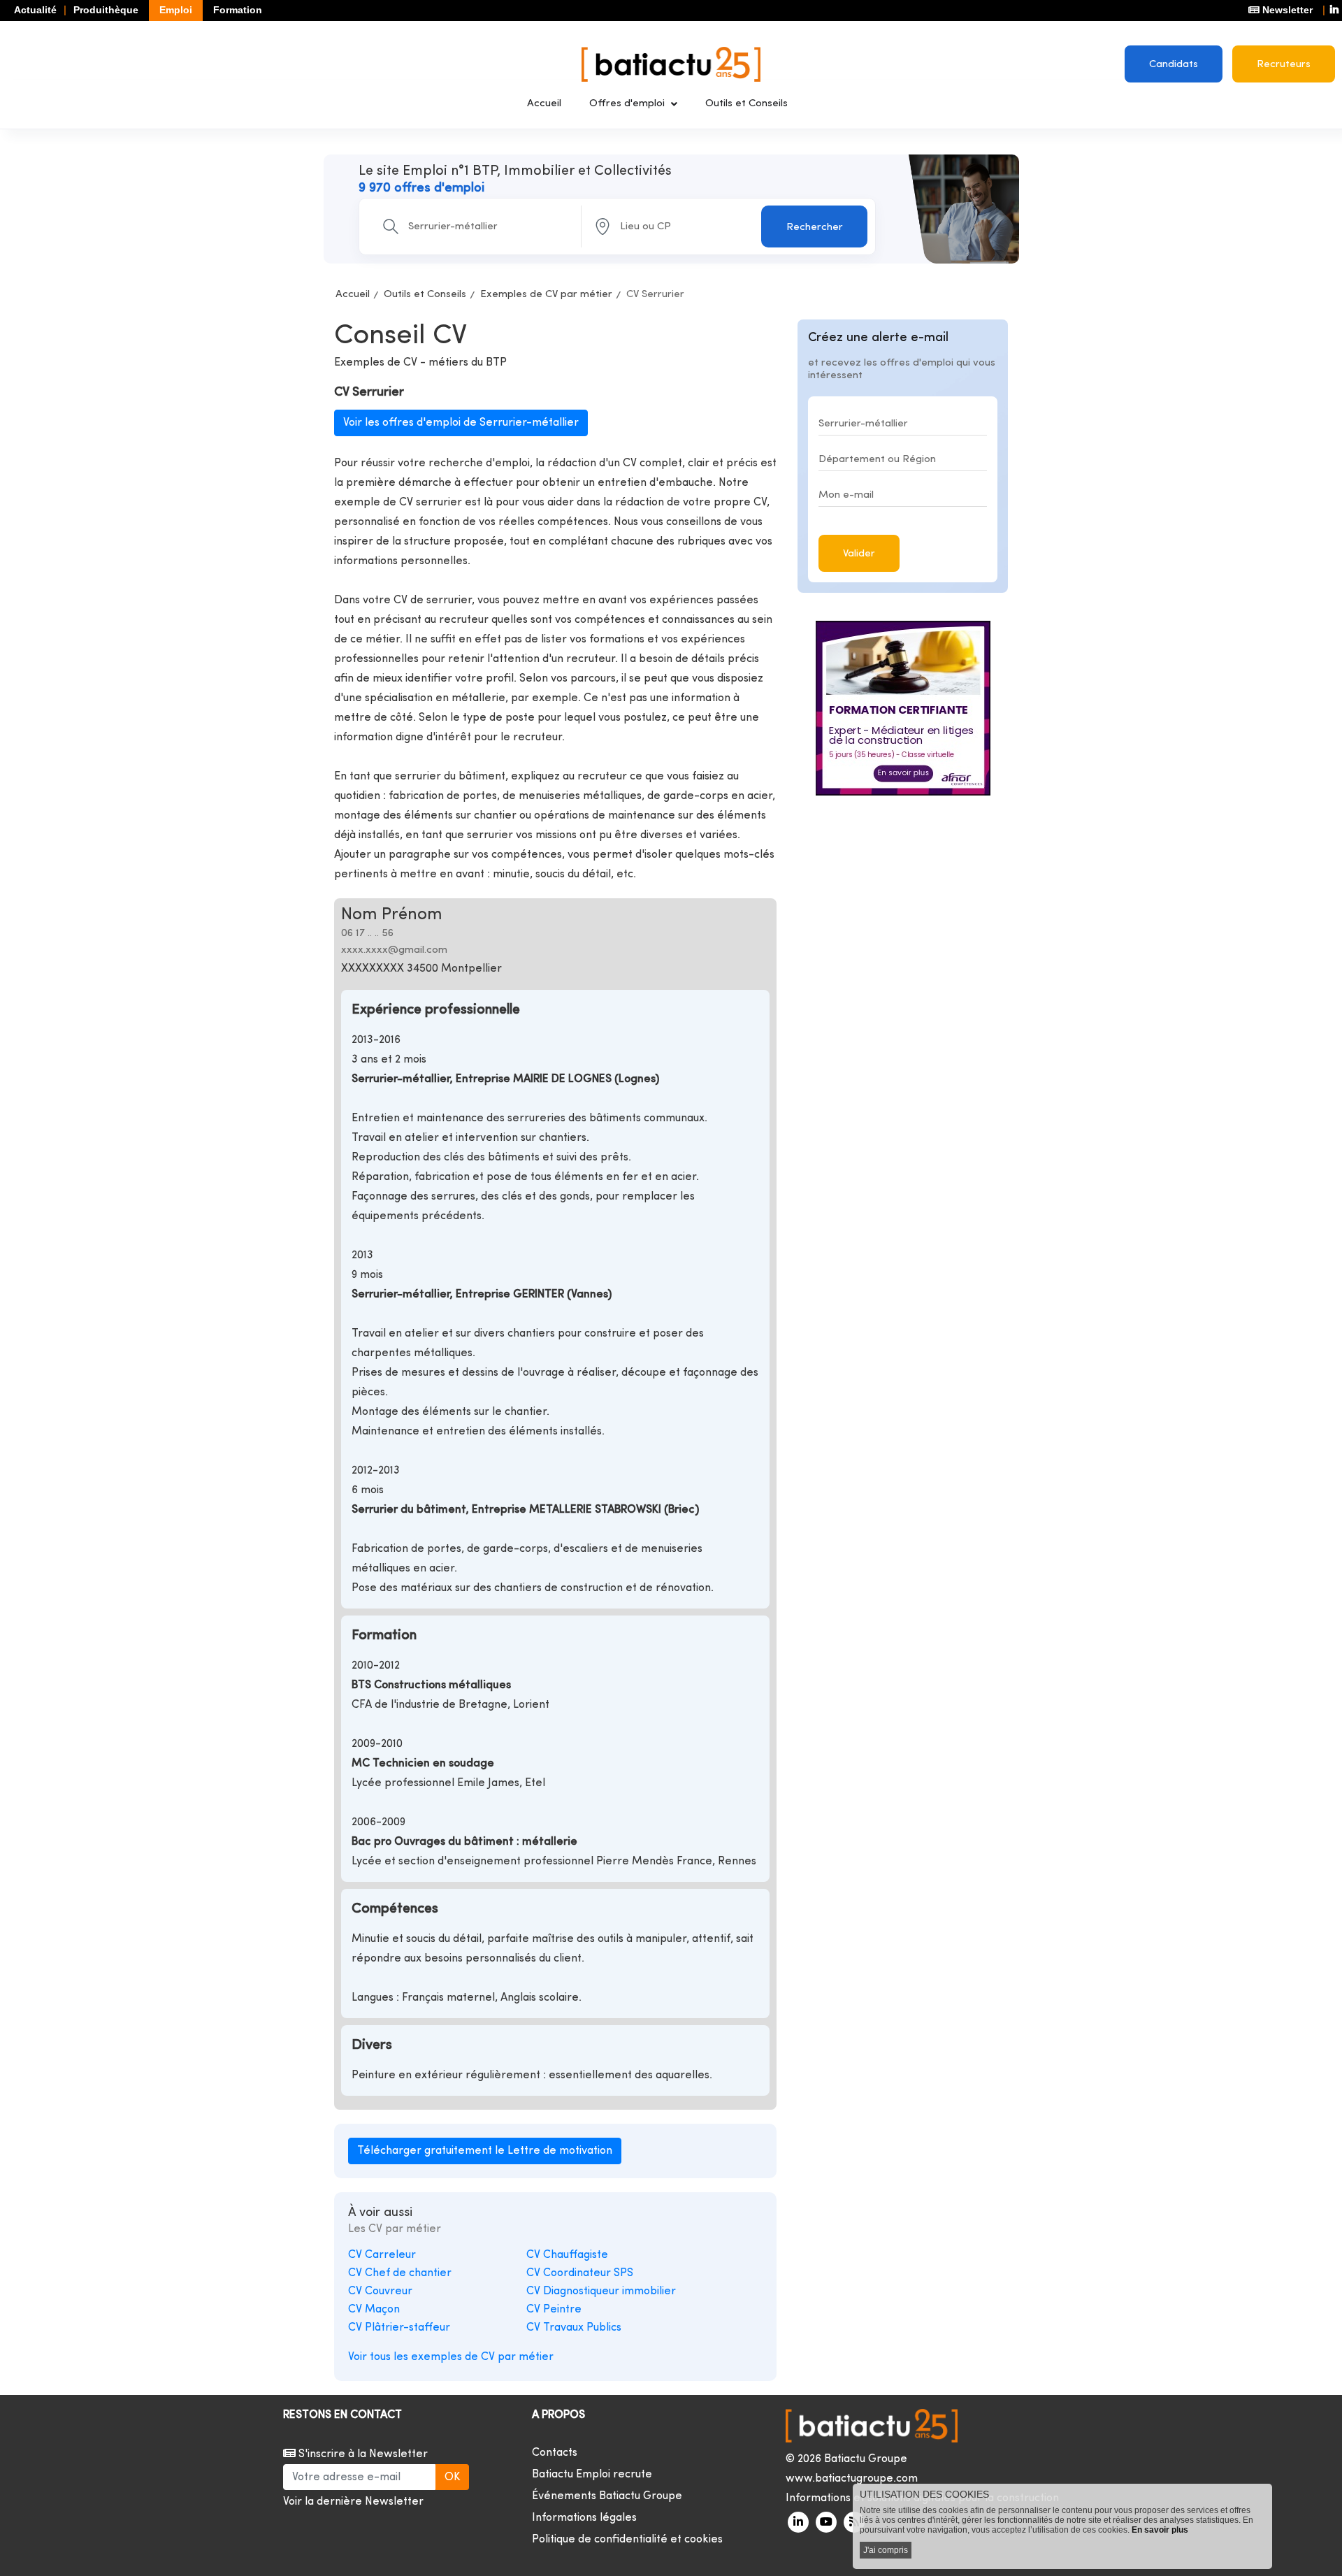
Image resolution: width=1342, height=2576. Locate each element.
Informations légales (584, 2518)
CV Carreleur (382, 2255)
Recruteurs (1284, 65)
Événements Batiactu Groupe (607, 2496)
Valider (859, 554)
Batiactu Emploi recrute (592, 2475)
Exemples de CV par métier (546, 295)
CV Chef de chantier (400, 2273)
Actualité (35, 10)
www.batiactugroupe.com (852, 2479)
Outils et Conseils (746, 104)
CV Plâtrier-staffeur (399, 2328)
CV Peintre (554, 2310)
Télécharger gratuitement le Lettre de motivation (485, 2151)
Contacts (555, 2453)
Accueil (544, 104)
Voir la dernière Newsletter (353, 2502)
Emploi (176, 10)
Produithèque (106, 10)
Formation (238, 10)
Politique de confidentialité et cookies (627, 2540)
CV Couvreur (380, 2291)
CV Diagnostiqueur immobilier (601, 2291)
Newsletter (1286, 10)
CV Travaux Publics (574, 2328)
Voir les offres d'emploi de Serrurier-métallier (461, 423)
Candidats (1174, 65)
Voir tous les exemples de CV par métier (451, 2357)
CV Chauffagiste (567, 2255)
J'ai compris (886, 2550)
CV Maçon (374, 2310)
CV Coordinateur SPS (580, 2273)
